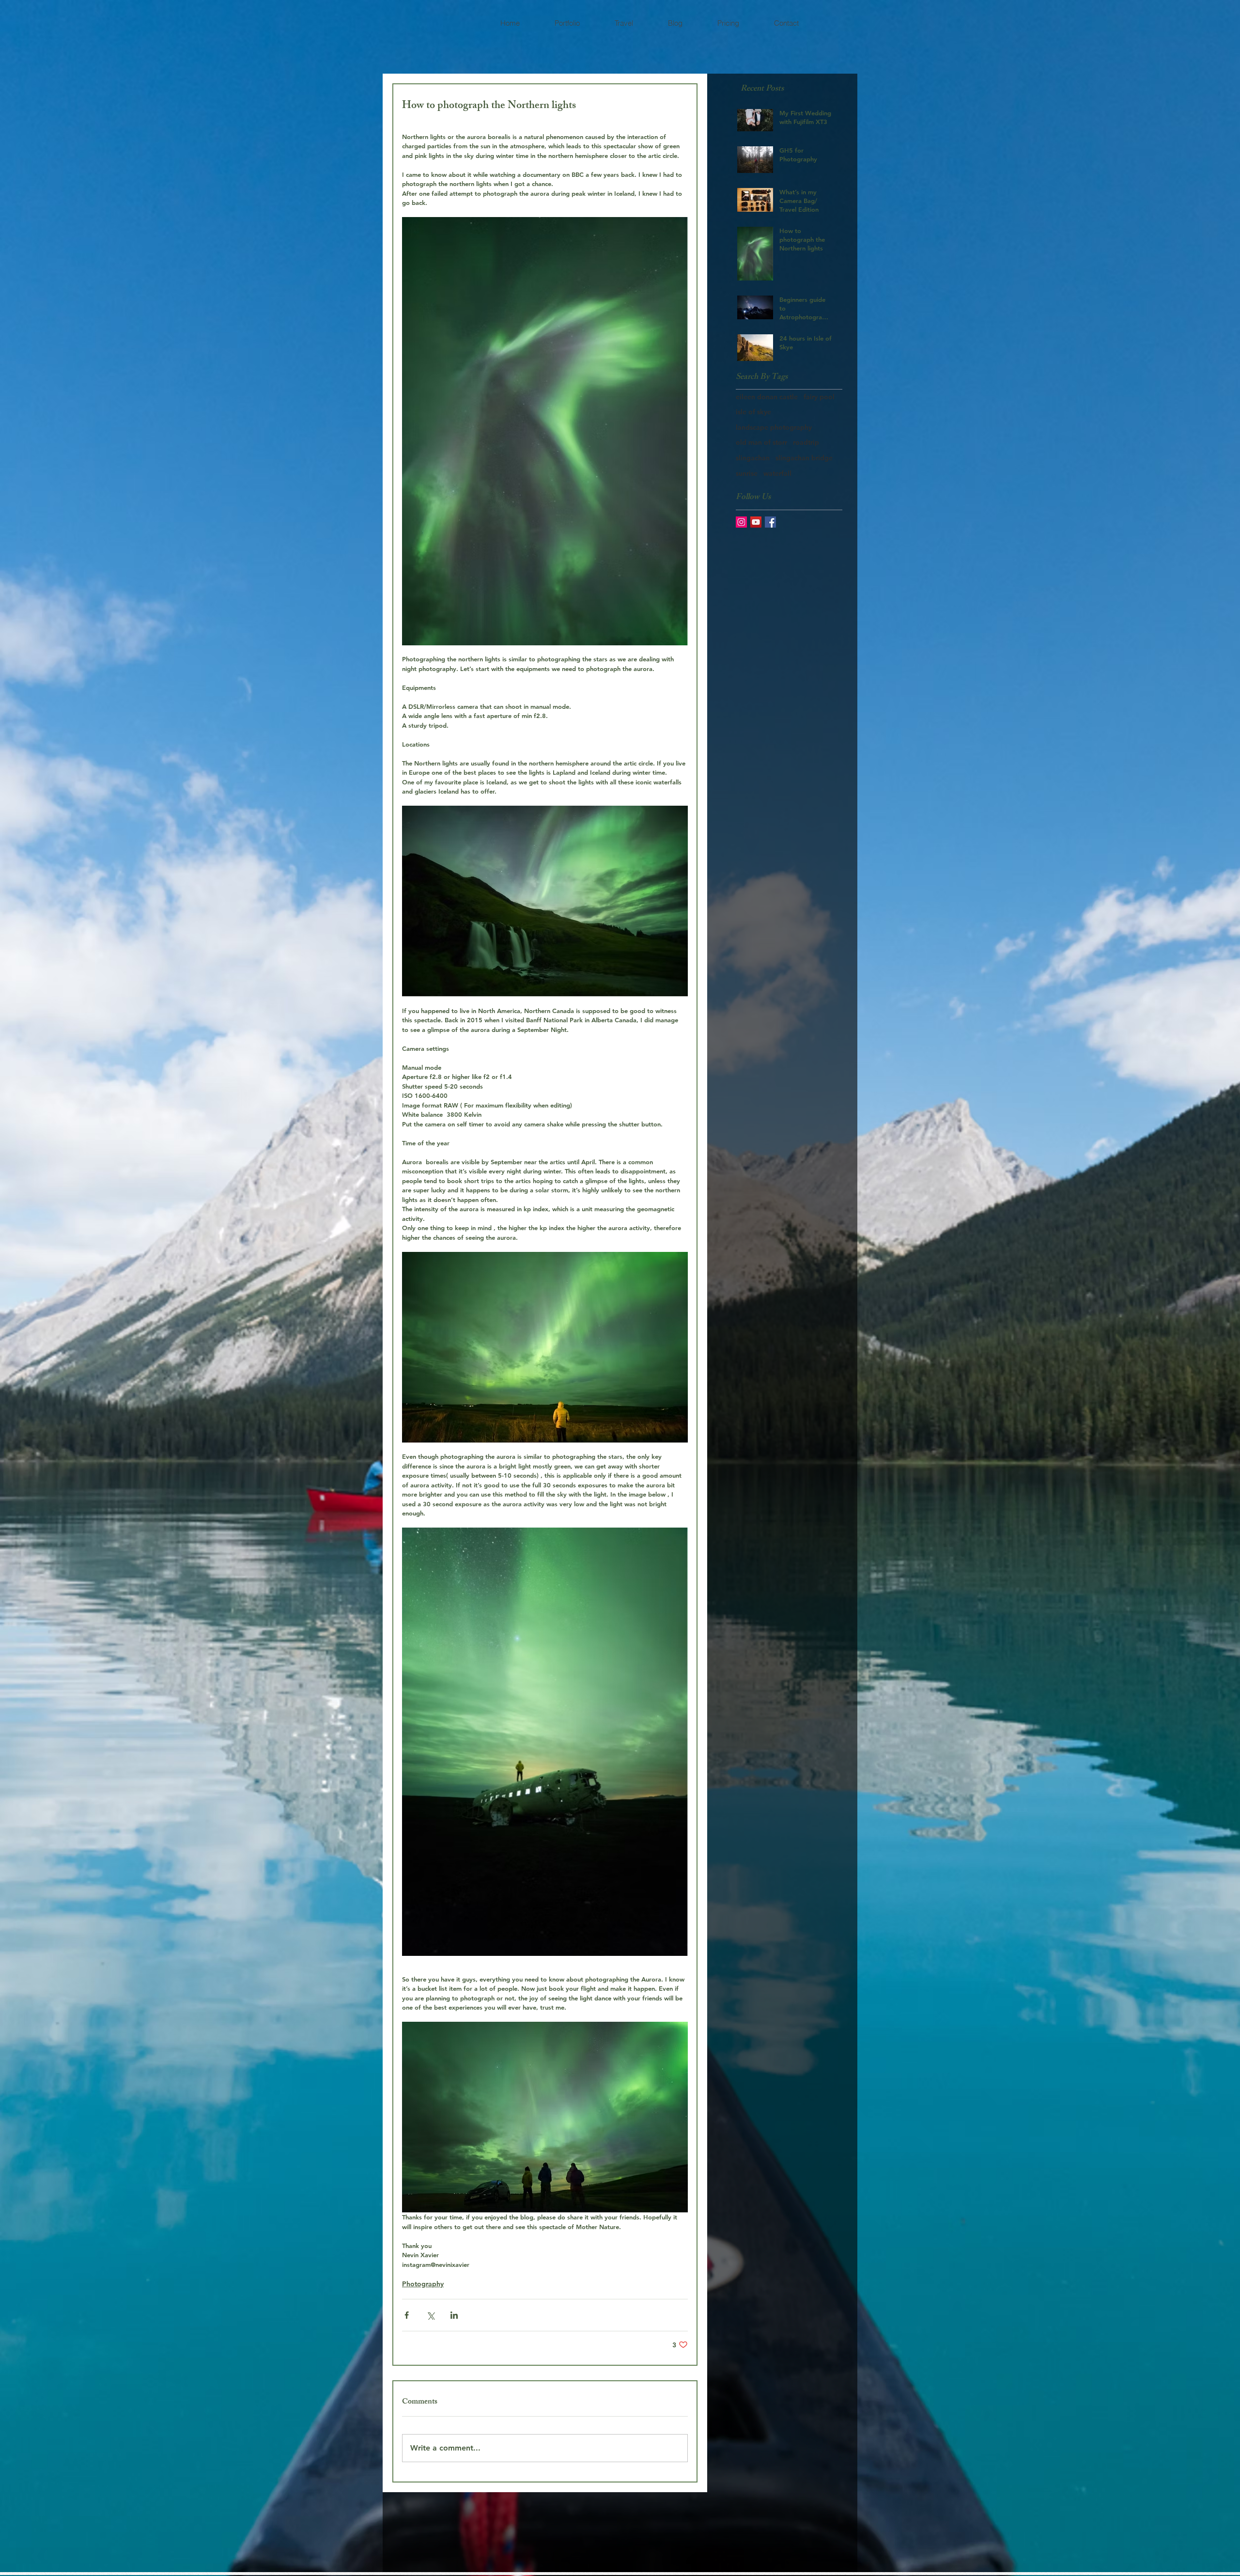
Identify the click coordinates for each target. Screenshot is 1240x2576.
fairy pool (819, 397)
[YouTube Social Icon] (756, 522)
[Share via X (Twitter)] (430, 2315)
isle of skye (753, 412)
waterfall (777, 473)
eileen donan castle (767, 397)
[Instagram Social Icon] (741, 522)
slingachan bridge (804, 458)
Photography (423, 2284)
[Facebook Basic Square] (770, 522)
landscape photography (774, 427)
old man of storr (761, 442)
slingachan (753, 458)
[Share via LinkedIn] (454, 2315)
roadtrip (806, 442)
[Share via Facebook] (407, 2315)
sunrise (747, 473)
